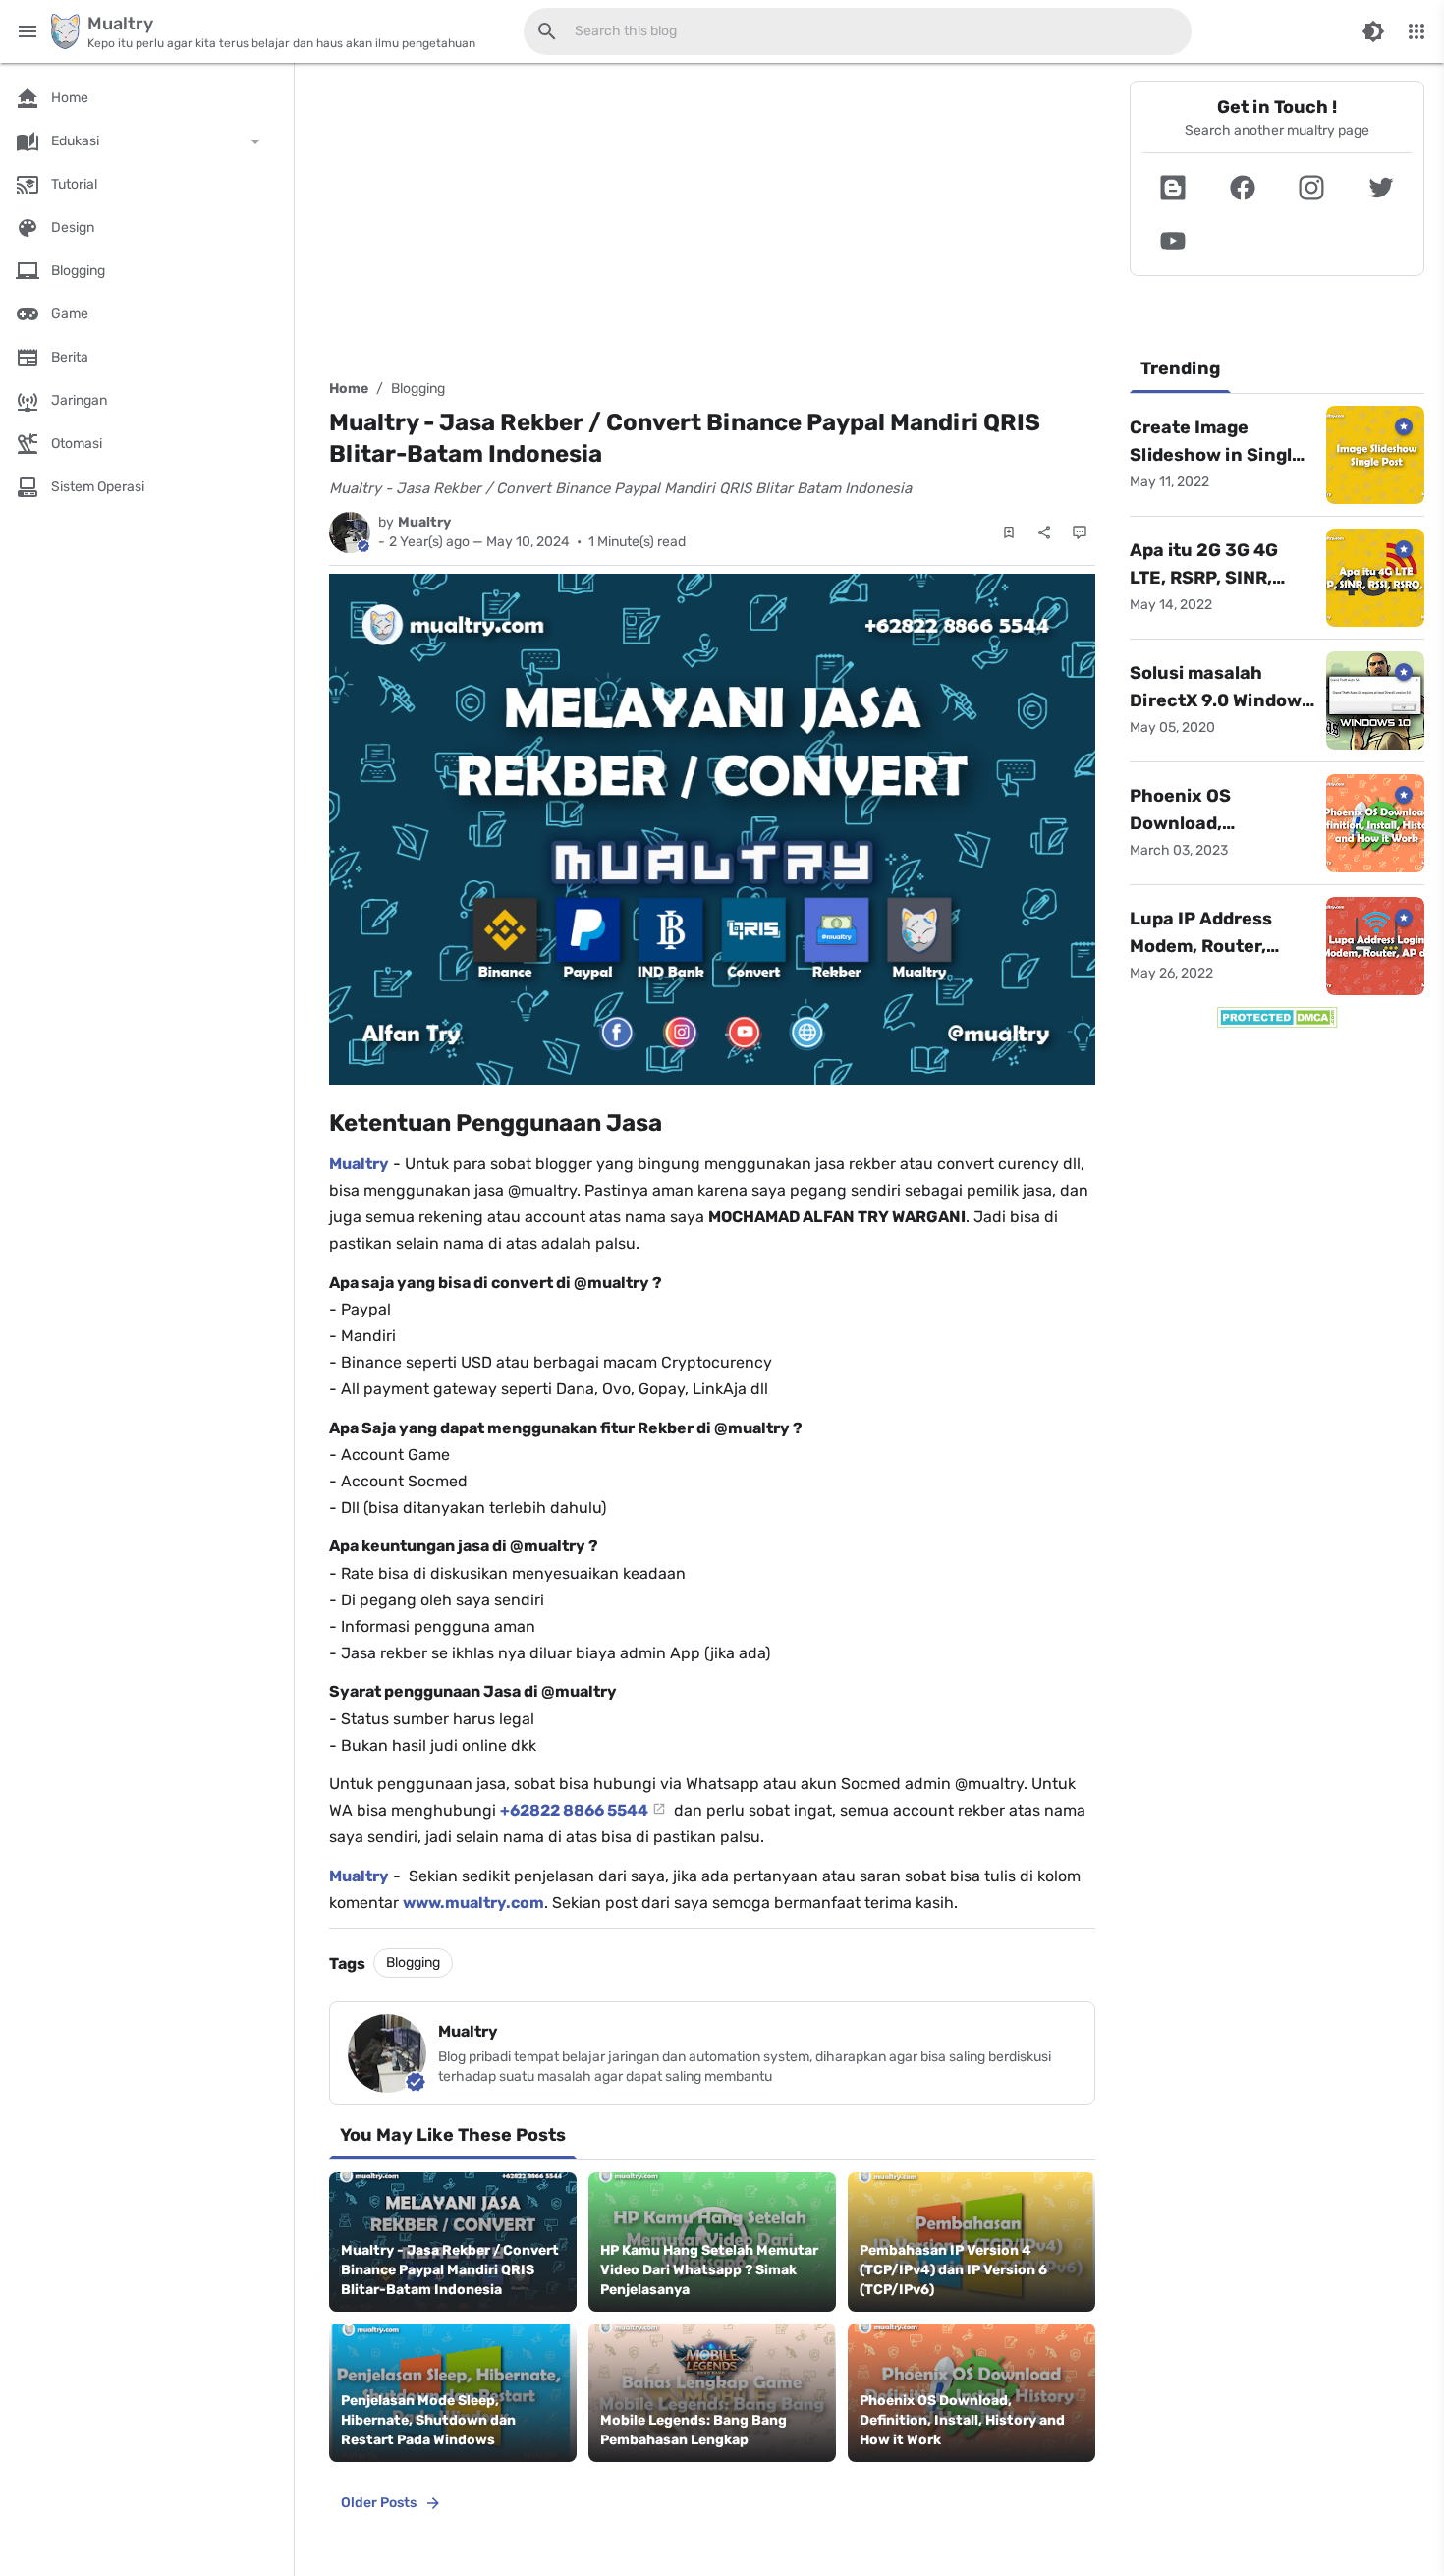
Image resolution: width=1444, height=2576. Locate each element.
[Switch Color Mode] (1373, 31)
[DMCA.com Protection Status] (1277, 1017)
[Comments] (1080, 532)
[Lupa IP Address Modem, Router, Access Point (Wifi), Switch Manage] (1375, 946)
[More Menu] (1416, 31)
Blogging (418, 389)
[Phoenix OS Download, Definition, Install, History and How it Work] (1375, 823)
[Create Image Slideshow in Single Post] (1375, 455)
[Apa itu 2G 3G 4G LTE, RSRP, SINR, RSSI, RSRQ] (1375, 578)
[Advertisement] (712, 218)
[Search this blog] (547, 31)
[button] (1173, 188)
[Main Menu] (28, 31)
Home (349, 389)
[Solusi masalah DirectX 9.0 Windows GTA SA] (1375, 700)
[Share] (1044, 532)
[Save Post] (1009, 532)
